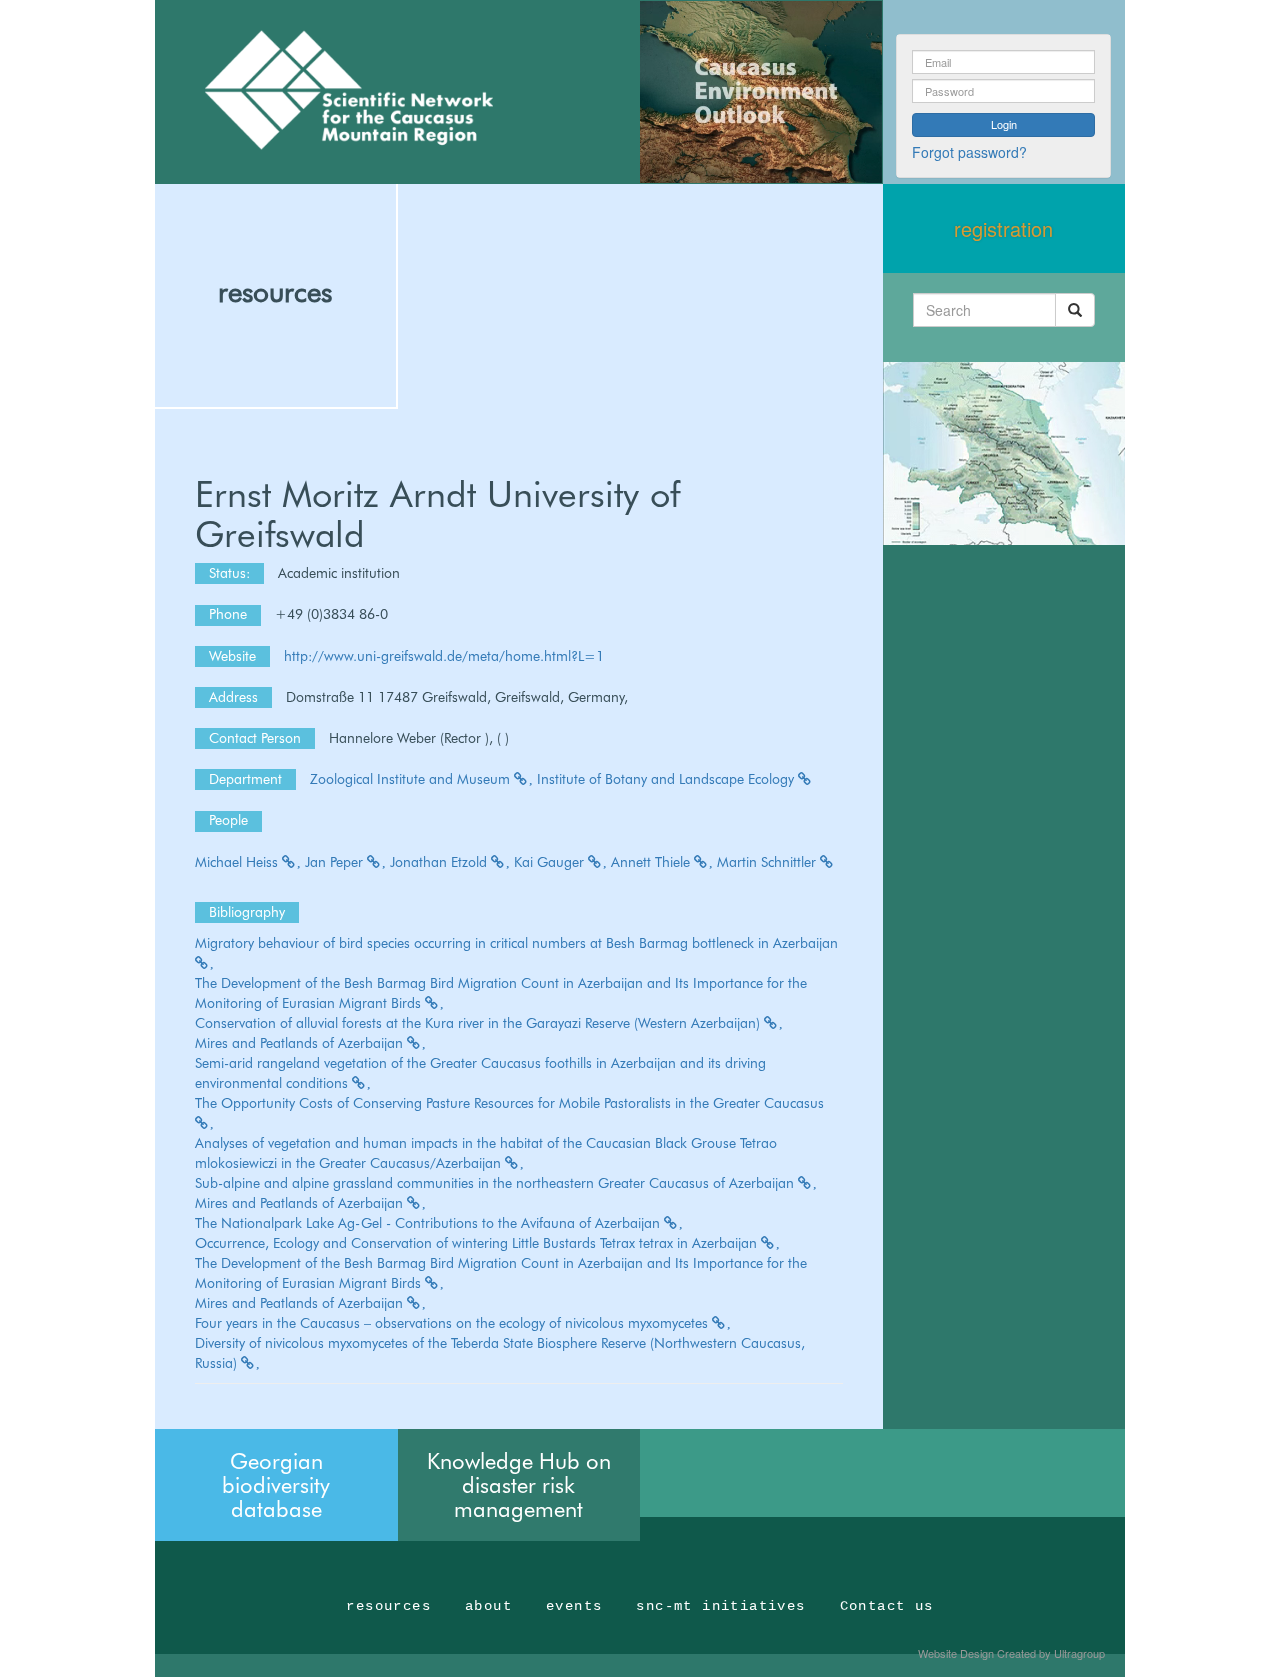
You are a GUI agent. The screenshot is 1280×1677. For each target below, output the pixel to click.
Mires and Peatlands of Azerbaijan (301, 1043)
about (488, 1606)
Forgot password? (969, 152)
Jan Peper (336, 862)
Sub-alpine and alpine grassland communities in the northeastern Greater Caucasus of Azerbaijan (496, 1183)
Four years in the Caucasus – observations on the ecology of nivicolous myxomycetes (453, 1323)
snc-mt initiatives (720, 1606)
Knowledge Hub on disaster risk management (519, 1485)
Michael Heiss (238, 862)
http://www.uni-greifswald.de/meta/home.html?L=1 (444, 656)
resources (275, 292)
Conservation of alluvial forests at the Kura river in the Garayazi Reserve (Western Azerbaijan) (479, 1023)
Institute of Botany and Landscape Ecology (667, 779)
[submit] (1075, 310)
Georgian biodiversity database (276, 1485)
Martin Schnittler (768, 862)
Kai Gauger (551, 862)
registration (1003, 228)
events (574, 1606)
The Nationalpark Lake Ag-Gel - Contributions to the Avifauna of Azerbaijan (429, 1223)
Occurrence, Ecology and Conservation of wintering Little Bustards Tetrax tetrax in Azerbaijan (478, 1243)
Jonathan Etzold (440, 862)
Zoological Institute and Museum (412, 779)
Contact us (887, 1606)
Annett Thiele (652, 862)
